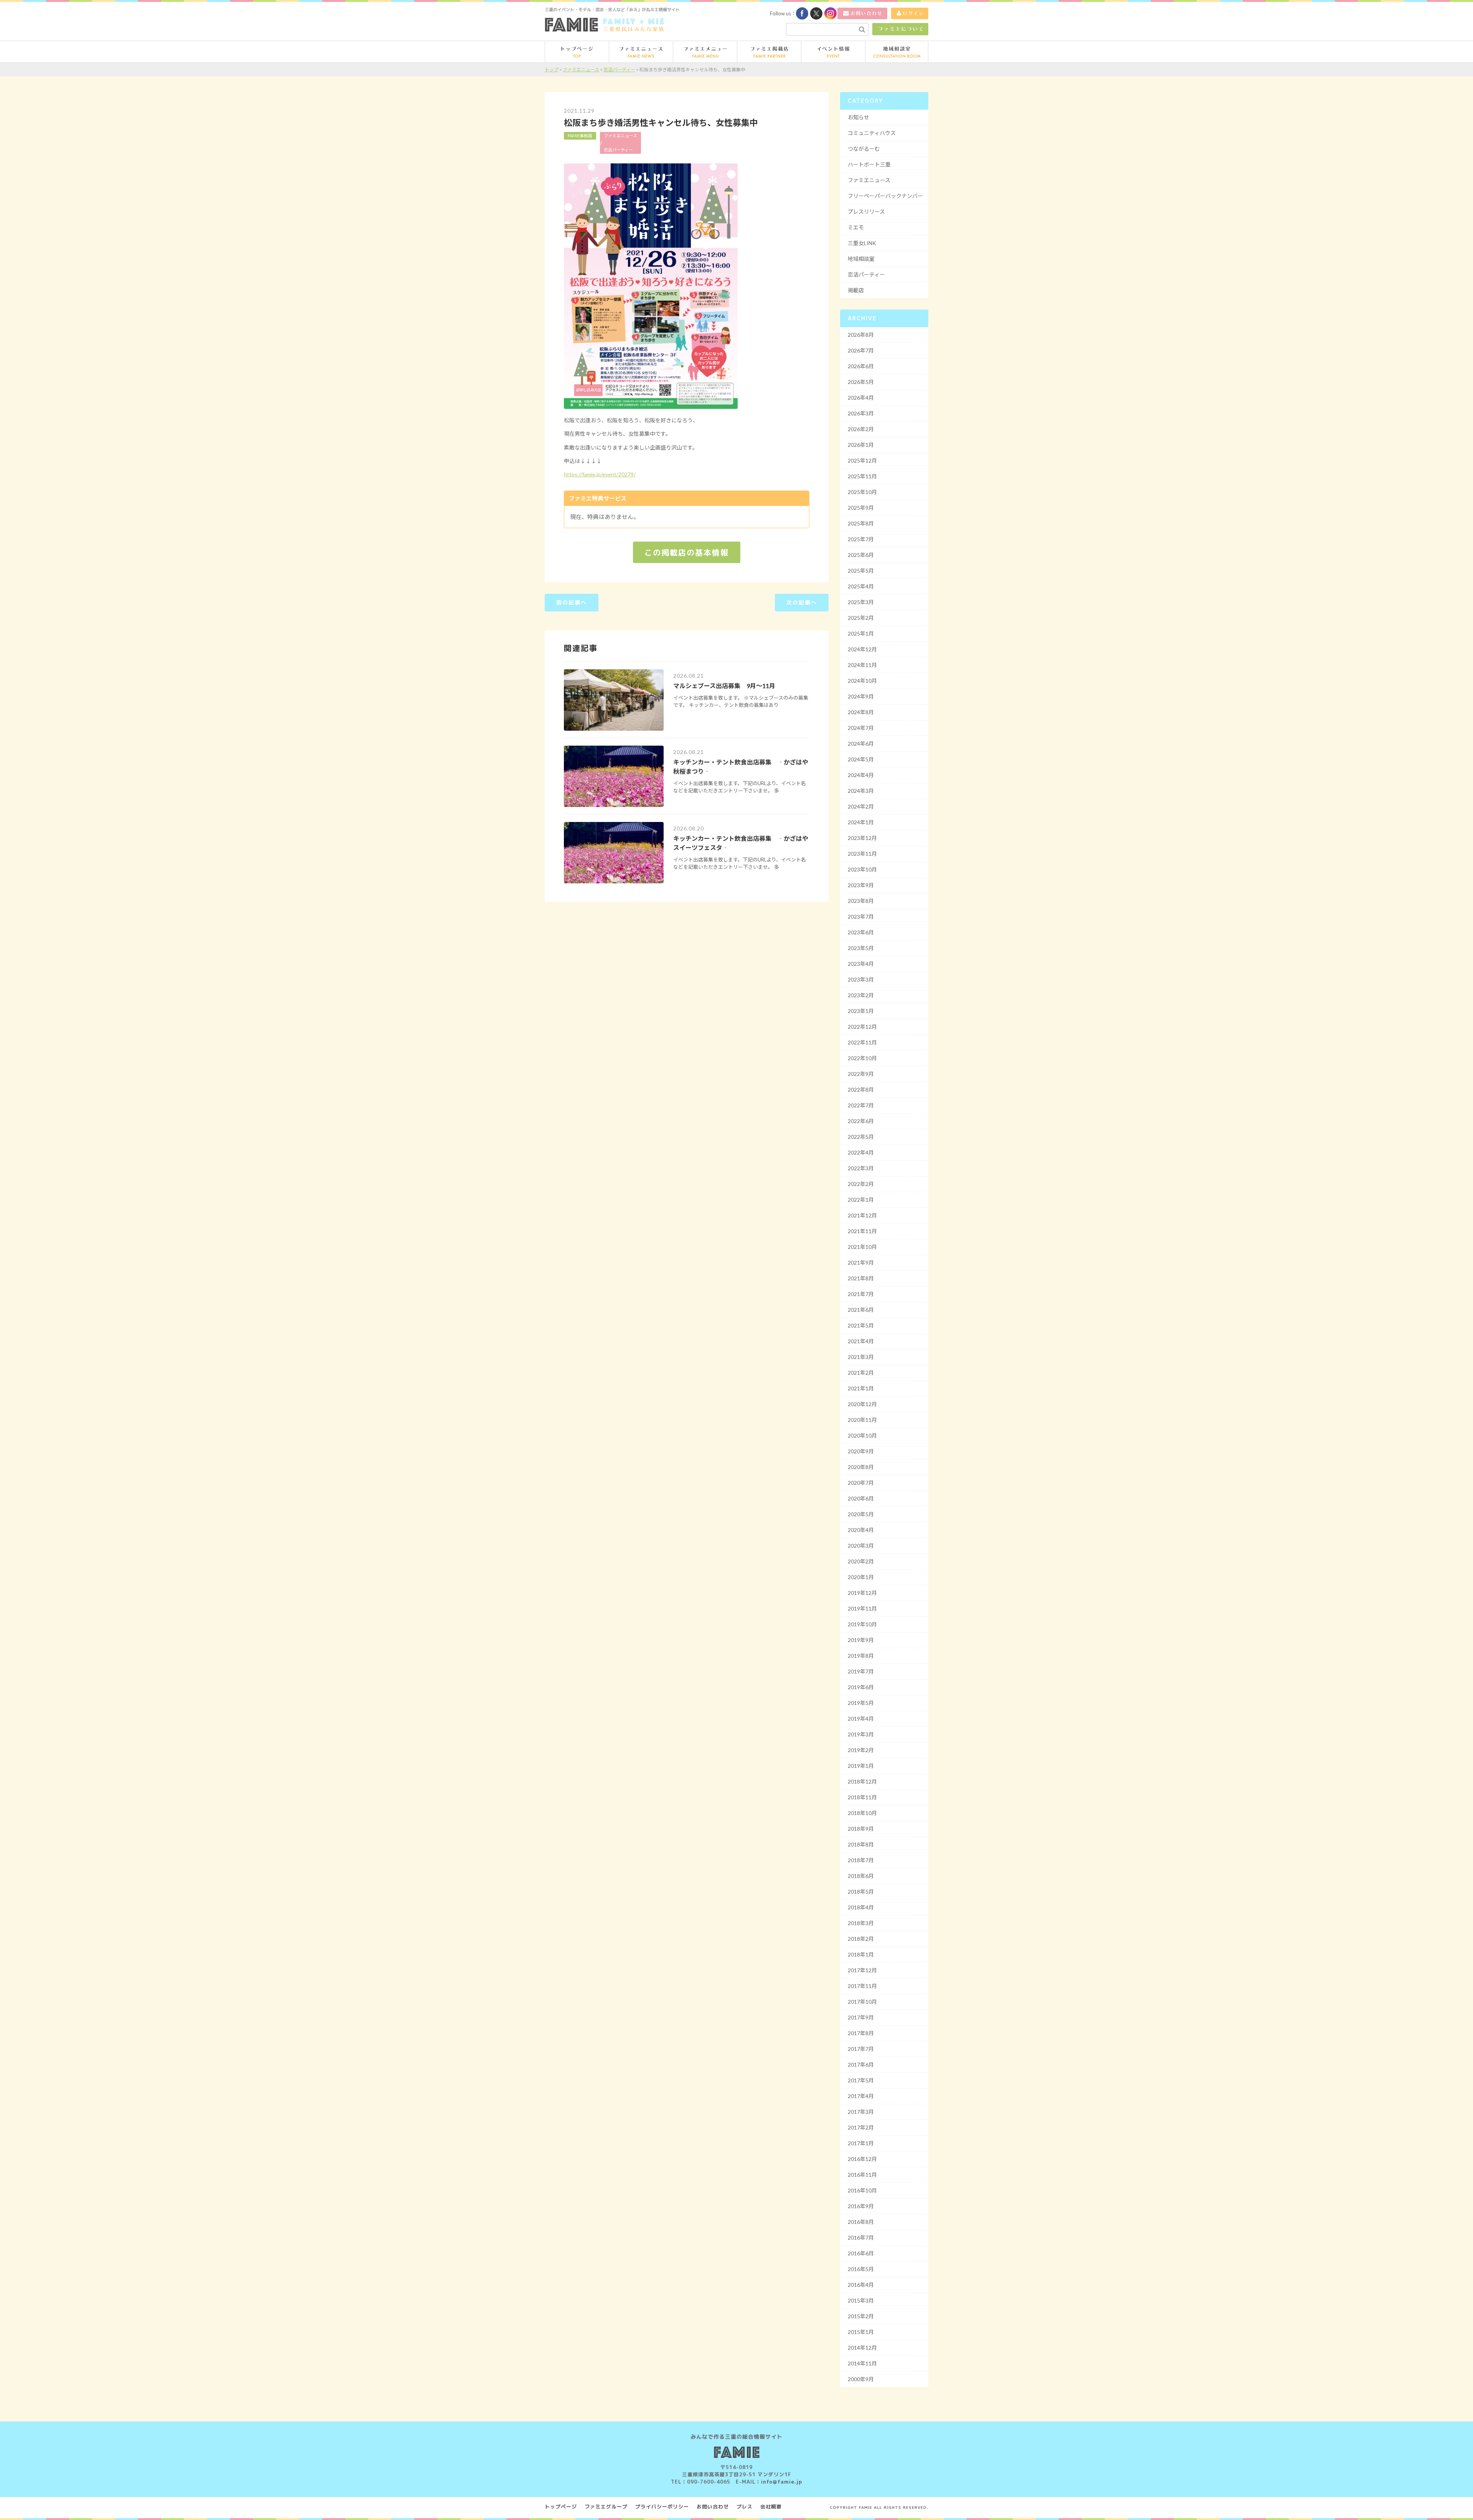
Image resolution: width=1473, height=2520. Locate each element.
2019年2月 (861, 1750)
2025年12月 (862, 460)
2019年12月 (862, 1593)
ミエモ (856, 227)
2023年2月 (861, 995)
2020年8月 (861, 1467)
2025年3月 (861, 602)
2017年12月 (862, 1970)
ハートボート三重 (869, 164)
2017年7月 (861, 2049)
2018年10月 (862, 1813)
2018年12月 (862, 1781)
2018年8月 (861, 1844)
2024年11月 (862, 665)
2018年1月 (861, 1954)
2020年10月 (862, 1435)
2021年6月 (861, 1310)
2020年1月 (861, 1577)
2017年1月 (861, 2143)
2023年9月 (861, 885)
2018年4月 (861, 1907)
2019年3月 (861, 1734)
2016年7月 (861, 2238)
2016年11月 (862, 2175)
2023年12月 (862, 838)
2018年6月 (861, 1876)
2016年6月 (861, 2253)
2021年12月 (862, 1215)
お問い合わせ (713, 2507)
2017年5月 (861, 2080)
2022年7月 (861, 1105)
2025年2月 (861, 618)
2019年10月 (862, 1624)
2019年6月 (861, 1687)
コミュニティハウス (872, 133)
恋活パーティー (618, 150)
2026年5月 (861, 382)
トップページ (561, 2507)
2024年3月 (861, 791)
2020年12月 (862, 1404)
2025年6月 (861, 555)
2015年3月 (861, 2300)
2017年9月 (861, 2017)
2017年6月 (861, 2065)
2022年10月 (862, 1058)
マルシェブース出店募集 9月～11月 (724, 686)
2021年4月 (861, 1341)
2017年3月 (861, 2112)
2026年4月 (861, 398)
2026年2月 (861, 429)
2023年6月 (861, 932)
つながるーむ (864, 149)
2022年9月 (861, 1074)
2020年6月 (861, 1498)
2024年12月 (862, 649)
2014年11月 (862, 2363)
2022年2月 (861, 1184)
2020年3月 (861, 1546)
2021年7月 (861, 1294)
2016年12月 (862, 2159)
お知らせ (858, 117)
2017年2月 (861, 2127)
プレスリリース (866, 212)
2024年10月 (862, 681)
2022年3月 (861, 1168)
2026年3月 (861, 413)
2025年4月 (861, 586)
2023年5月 (861, 948)
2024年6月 (861, 744)
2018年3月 (861, 1923)
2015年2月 (861, 2316)
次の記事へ (802, 602)
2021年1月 (861, 1388)
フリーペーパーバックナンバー (885, 196)
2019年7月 (861, 1671)
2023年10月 (862, 869)
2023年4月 (861, 964)
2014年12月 (862, 2348)
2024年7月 (861, 728)
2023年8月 (861, 901)
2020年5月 (861, 1514)
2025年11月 (862, 476)
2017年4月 (861, 2096)
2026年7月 (861, 350)
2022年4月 (861, 1152)
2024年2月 (861, 806)
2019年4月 (861, 1719)
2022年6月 (861, 1121)
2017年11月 (862, 1986)
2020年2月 (861, 1561)
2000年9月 (861, 2379)
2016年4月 (861, 2285)
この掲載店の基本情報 (687, 552)
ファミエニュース (620, 136)
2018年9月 (861, 1829)
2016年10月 (862, 2190)
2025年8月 (861, 523)
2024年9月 (861, 696)
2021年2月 (861, 1373)
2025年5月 (861, 571)
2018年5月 (861, 1892)
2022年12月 (862, 1027)
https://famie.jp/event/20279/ (600, 474)
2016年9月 (861, 2206)
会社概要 (771, 2507)
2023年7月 (861, 917)
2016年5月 (861, 2269)
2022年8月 (861, 1090)
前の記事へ (572, 602)
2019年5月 (861, 1703)
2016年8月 (861, 2222)
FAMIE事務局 (580, 136)
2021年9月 (861, 1262)
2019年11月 (862, 1608)
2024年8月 (861, 712)
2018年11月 (862, 1797)
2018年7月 (861, 1860)
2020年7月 (861, 1483)
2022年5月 (861, 1137)
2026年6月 (861, 366)
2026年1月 (861, 445)
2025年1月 (861, 633)
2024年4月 (861, 775)
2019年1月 (861, 1766)
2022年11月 (862, 1042)
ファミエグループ (606, 2507)
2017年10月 (862, 2002)
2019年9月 (861, 1640)
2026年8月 (861, 335)
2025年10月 (862, 492)
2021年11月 (862, 1231)
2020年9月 (861, 1451)
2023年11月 (862, 854)
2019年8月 (861, 1656)
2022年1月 (861, 1200)
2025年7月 (861, 539)
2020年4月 (861, 1530)
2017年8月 (861, 2033)
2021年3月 (861, 1357)
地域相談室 (861, 259)
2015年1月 (861, 2332)
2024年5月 (861, 759)
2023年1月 (861, 1011)
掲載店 (856, 290)
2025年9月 (861, 508)
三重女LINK (862, 243)
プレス (745, 2507)
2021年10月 (862, 1247)
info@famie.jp (782, 2482)
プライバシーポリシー (662, 2507)
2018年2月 (861, 1939)
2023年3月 (861, 979)
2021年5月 (861, 1325)
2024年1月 (861, 822)
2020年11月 (862, 1420)
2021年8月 (861, 1278)
